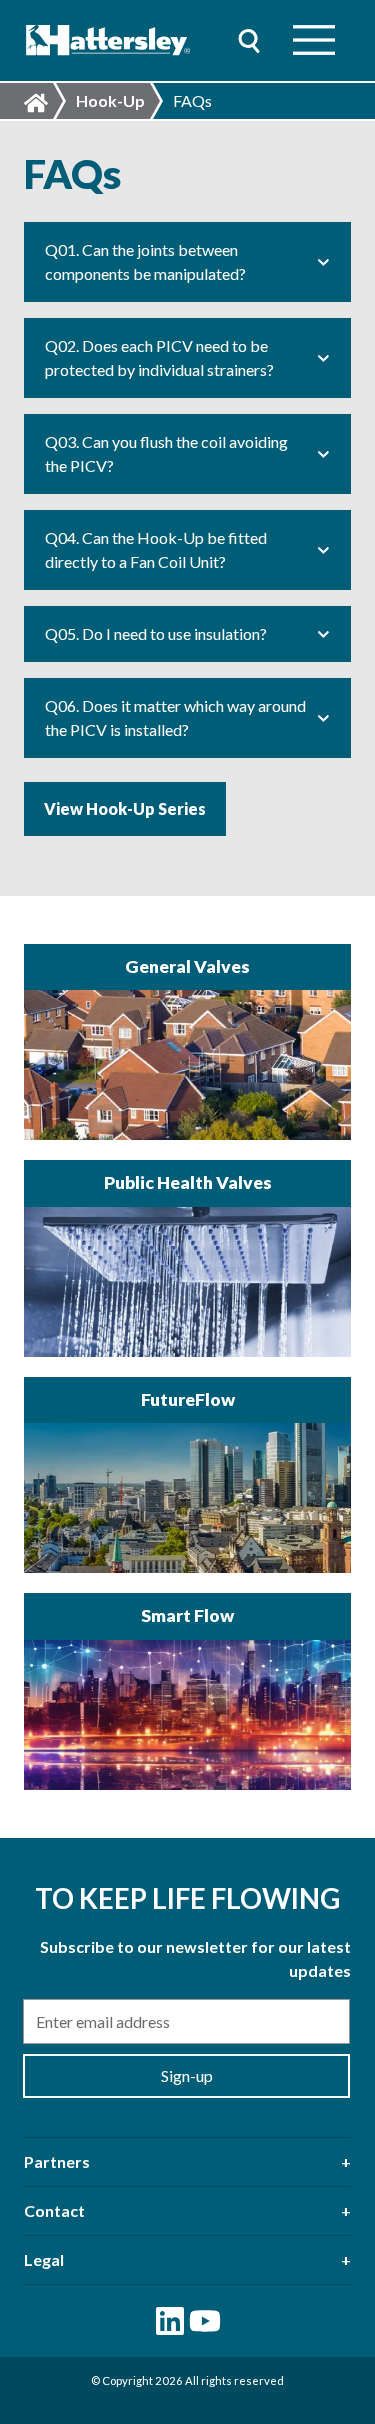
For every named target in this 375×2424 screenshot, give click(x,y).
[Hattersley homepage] (108, 40)
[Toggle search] (249, 40)
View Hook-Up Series (125, 808)
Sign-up (187, 2075)
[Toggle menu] (314, 40)
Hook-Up (110, 100)
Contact (54, 2210)
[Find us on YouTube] (205, 2321)
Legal (44, 2259)
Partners (57, 2161)
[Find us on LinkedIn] (170, 2321)
